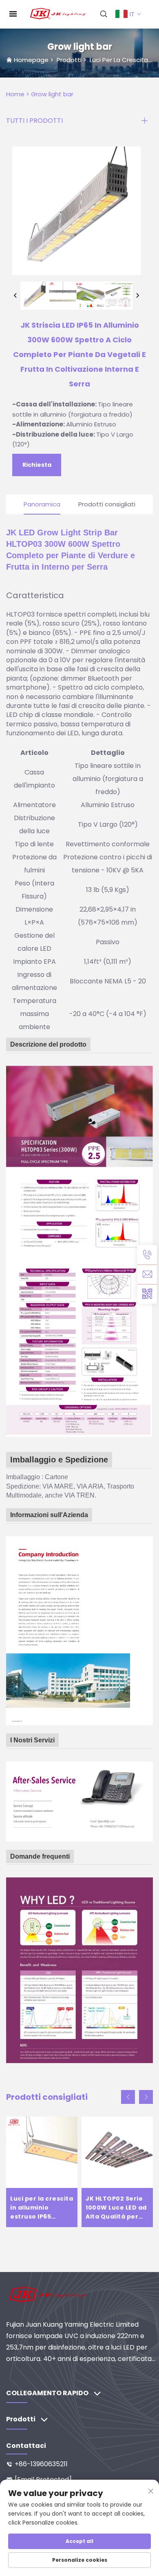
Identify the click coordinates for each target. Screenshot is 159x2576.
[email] (147, 1274)
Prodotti (69, 60)
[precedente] (15, 296)
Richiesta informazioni (37, 468)
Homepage (31, 60)
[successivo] (137, 296)
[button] (128, 2097)
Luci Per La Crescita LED (124, 60)
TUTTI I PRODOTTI (34, 121)
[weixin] (147, 1294)
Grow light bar (52, 94)
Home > (18, 94)
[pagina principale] (58, 14)
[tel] (147, 1255)
